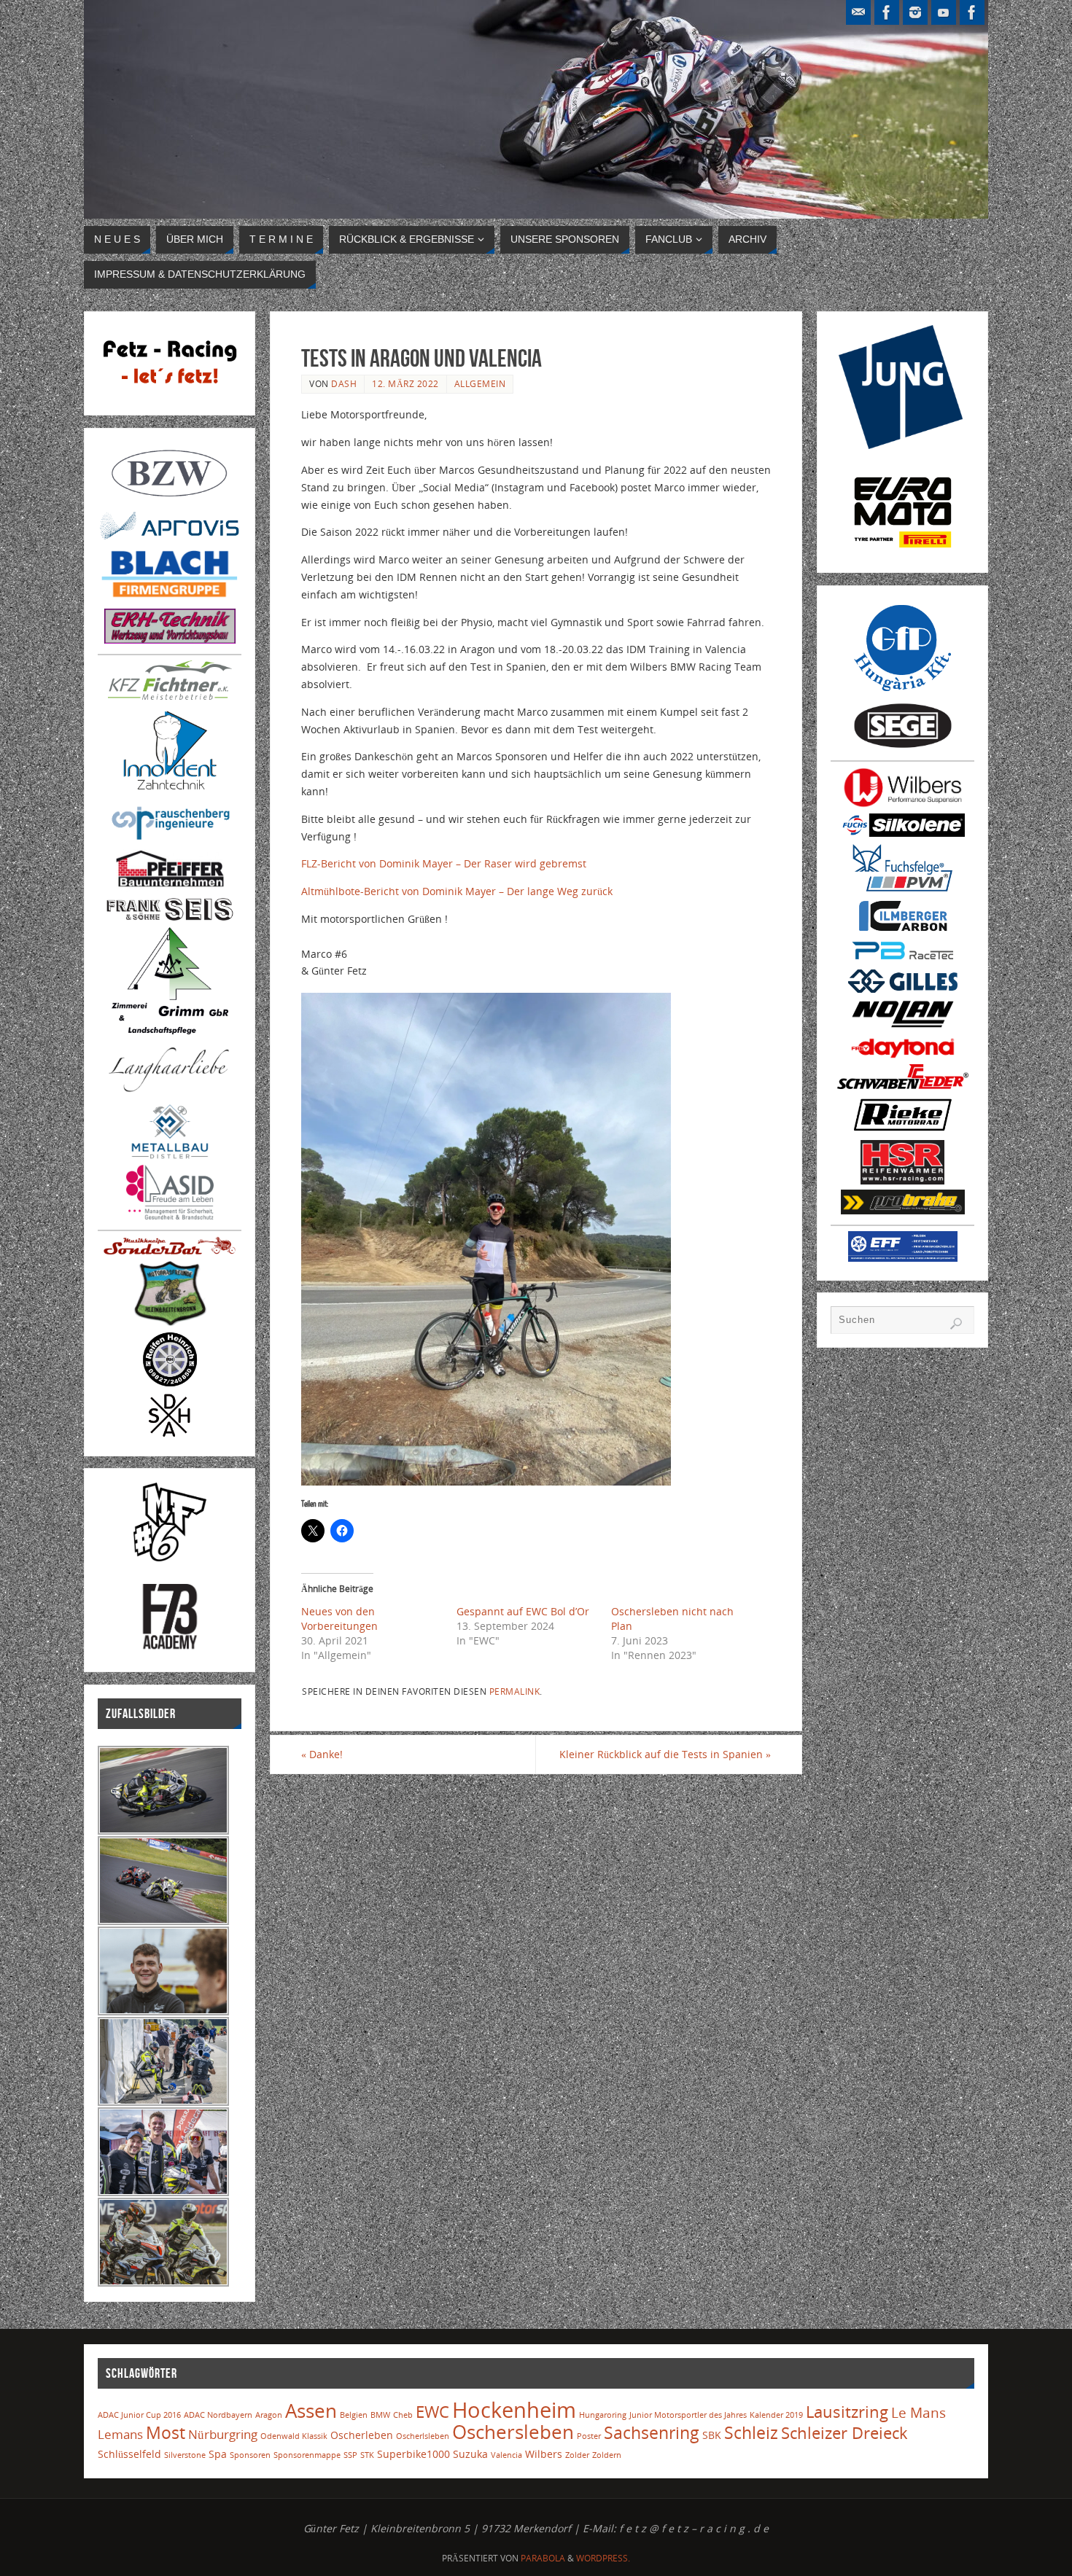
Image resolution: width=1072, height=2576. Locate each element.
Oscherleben (362, 2435)
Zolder (577, 2455)
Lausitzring (847, 2412)
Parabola (543, 2558)
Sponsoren (250, 2455)
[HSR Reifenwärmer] (902, 1180)
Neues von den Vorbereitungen (339, 1619)
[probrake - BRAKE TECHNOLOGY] (903, 1210)
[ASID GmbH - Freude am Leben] (170, 1215)
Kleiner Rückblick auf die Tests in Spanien (665, 1754)
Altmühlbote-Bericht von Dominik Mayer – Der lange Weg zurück (457, 891)
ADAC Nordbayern (218, 2415)
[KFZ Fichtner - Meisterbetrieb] (170, 696)
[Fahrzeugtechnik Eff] (903, 1258)
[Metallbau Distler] (170, 1156)
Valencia (506, 2455)
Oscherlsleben (423, 2436)
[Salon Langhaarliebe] (170, 1094)
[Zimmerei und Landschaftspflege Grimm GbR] (170, 1030)
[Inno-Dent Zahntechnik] (170, 792)
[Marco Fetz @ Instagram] (915, 12)
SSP (350, 2455)
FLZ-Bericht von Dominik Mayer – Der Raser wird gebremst (444, 863)
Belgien (354, 2415)
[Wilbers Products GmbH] (903, 804)
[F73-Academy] (170, 1649)
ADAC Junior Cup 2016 (139, 2415)
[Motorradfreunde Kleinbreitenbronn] (170, 1323)
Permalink (515, 1691)
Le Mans (918, 2412)
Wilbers (544, 2454)
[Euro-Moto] (903, 550)
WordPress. (603, 2558)
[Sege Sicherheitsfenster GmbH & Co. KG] (903, 746)
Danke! (322, 1754)
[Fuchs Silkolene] (903, 833)
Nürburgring (223, 2434)
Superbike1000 (413, 2454)
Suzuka (470, 2454)
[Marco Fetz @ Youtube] (944, 12)
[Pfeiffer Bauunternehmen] (170, 887)
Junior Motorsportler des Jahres (688, 2415)
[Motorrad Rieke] (903, 1131)
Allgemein (480, 383)
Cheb (403, 2415)
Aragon (269, 2415)
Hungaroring (603, 2415)
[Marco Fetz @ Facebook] (972, 12)
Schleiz (751, 2433)
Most (166, 2433)
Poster (589, 2436)
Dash (344, 383)
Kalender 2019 (776, 2415)
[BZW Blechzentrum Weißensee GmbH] (170, 501)
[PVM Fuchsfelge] (903, 890)
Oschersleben (513, 2432)
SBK (712, 2435)
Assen (311, 2411)
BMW (380, 2415)
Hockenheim (514, 2410)
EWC (432, 2412)
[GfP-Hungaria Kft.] (903, 693)
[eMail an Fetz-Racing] (858, 12)
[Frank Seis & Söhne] (170, 918)
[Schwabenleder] (903, 1085)
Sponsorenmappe (307, 2455)
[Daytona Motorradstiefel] (903, 1055)
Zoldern (607, 2455)
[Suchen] (956, 1324)
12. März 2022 (405, 383)
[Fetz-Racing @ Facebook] (887, 12)
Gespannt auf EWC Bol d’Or (523, 1611)
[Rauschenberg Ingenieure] (170, 840)
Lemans (120, 2434)
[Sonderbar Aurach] (170, 1251)
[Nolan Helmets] (903, 1028)
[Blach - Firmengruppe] (170, 600)
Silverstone (185, 2455)
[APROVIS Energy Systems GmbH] (170, 538)
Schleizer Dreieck (844, 2433)
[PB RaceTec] (903, 961)
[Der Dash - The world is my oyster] (170, 1433)
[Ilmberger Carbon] (903, 930)
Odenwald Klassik (294, 2436)
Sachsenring (652, 2433)
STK (367, 2455)
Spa (218, 2454)
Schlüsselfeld (129, 2454)
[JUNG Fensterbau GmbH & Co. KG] (902, 445)
